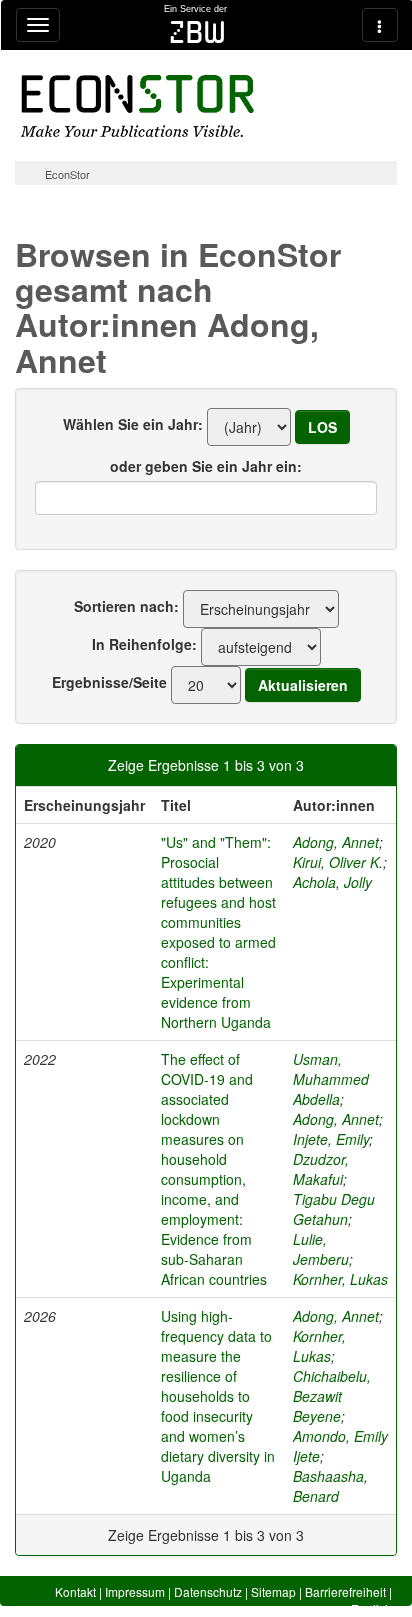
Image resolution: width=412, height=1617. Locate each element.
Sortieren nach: (126, 606)
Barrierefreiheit (345, 1591)
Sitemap (273, 1591)
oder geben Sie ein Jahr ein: (206, 466)
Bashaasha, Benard (330, 1486)
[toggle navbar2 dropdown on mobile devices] (380, 25)
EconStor (67, 174)
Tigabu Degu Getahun (334, 1209)
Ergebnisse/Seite (109, 682)
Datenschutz (208, 1591)
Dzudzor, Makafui (321, 1169)
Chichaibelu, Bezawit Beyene (332, 1396)
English (371, 1608)
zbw (197, 32)
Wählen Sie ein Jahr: (133, 424)
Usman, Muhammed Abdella (331, 1079)
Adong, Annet (336, 842)
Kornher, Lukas (340, 1279)
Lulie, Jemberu (321, 1249)
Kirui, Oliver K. (338, 862)
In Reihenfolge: (144, 644)
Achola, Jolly (332, 882)
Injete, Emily (331, 1139)
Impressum (135, 1591)
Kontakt (75, 1591)
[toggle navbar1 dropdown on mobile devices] (38, 25)
